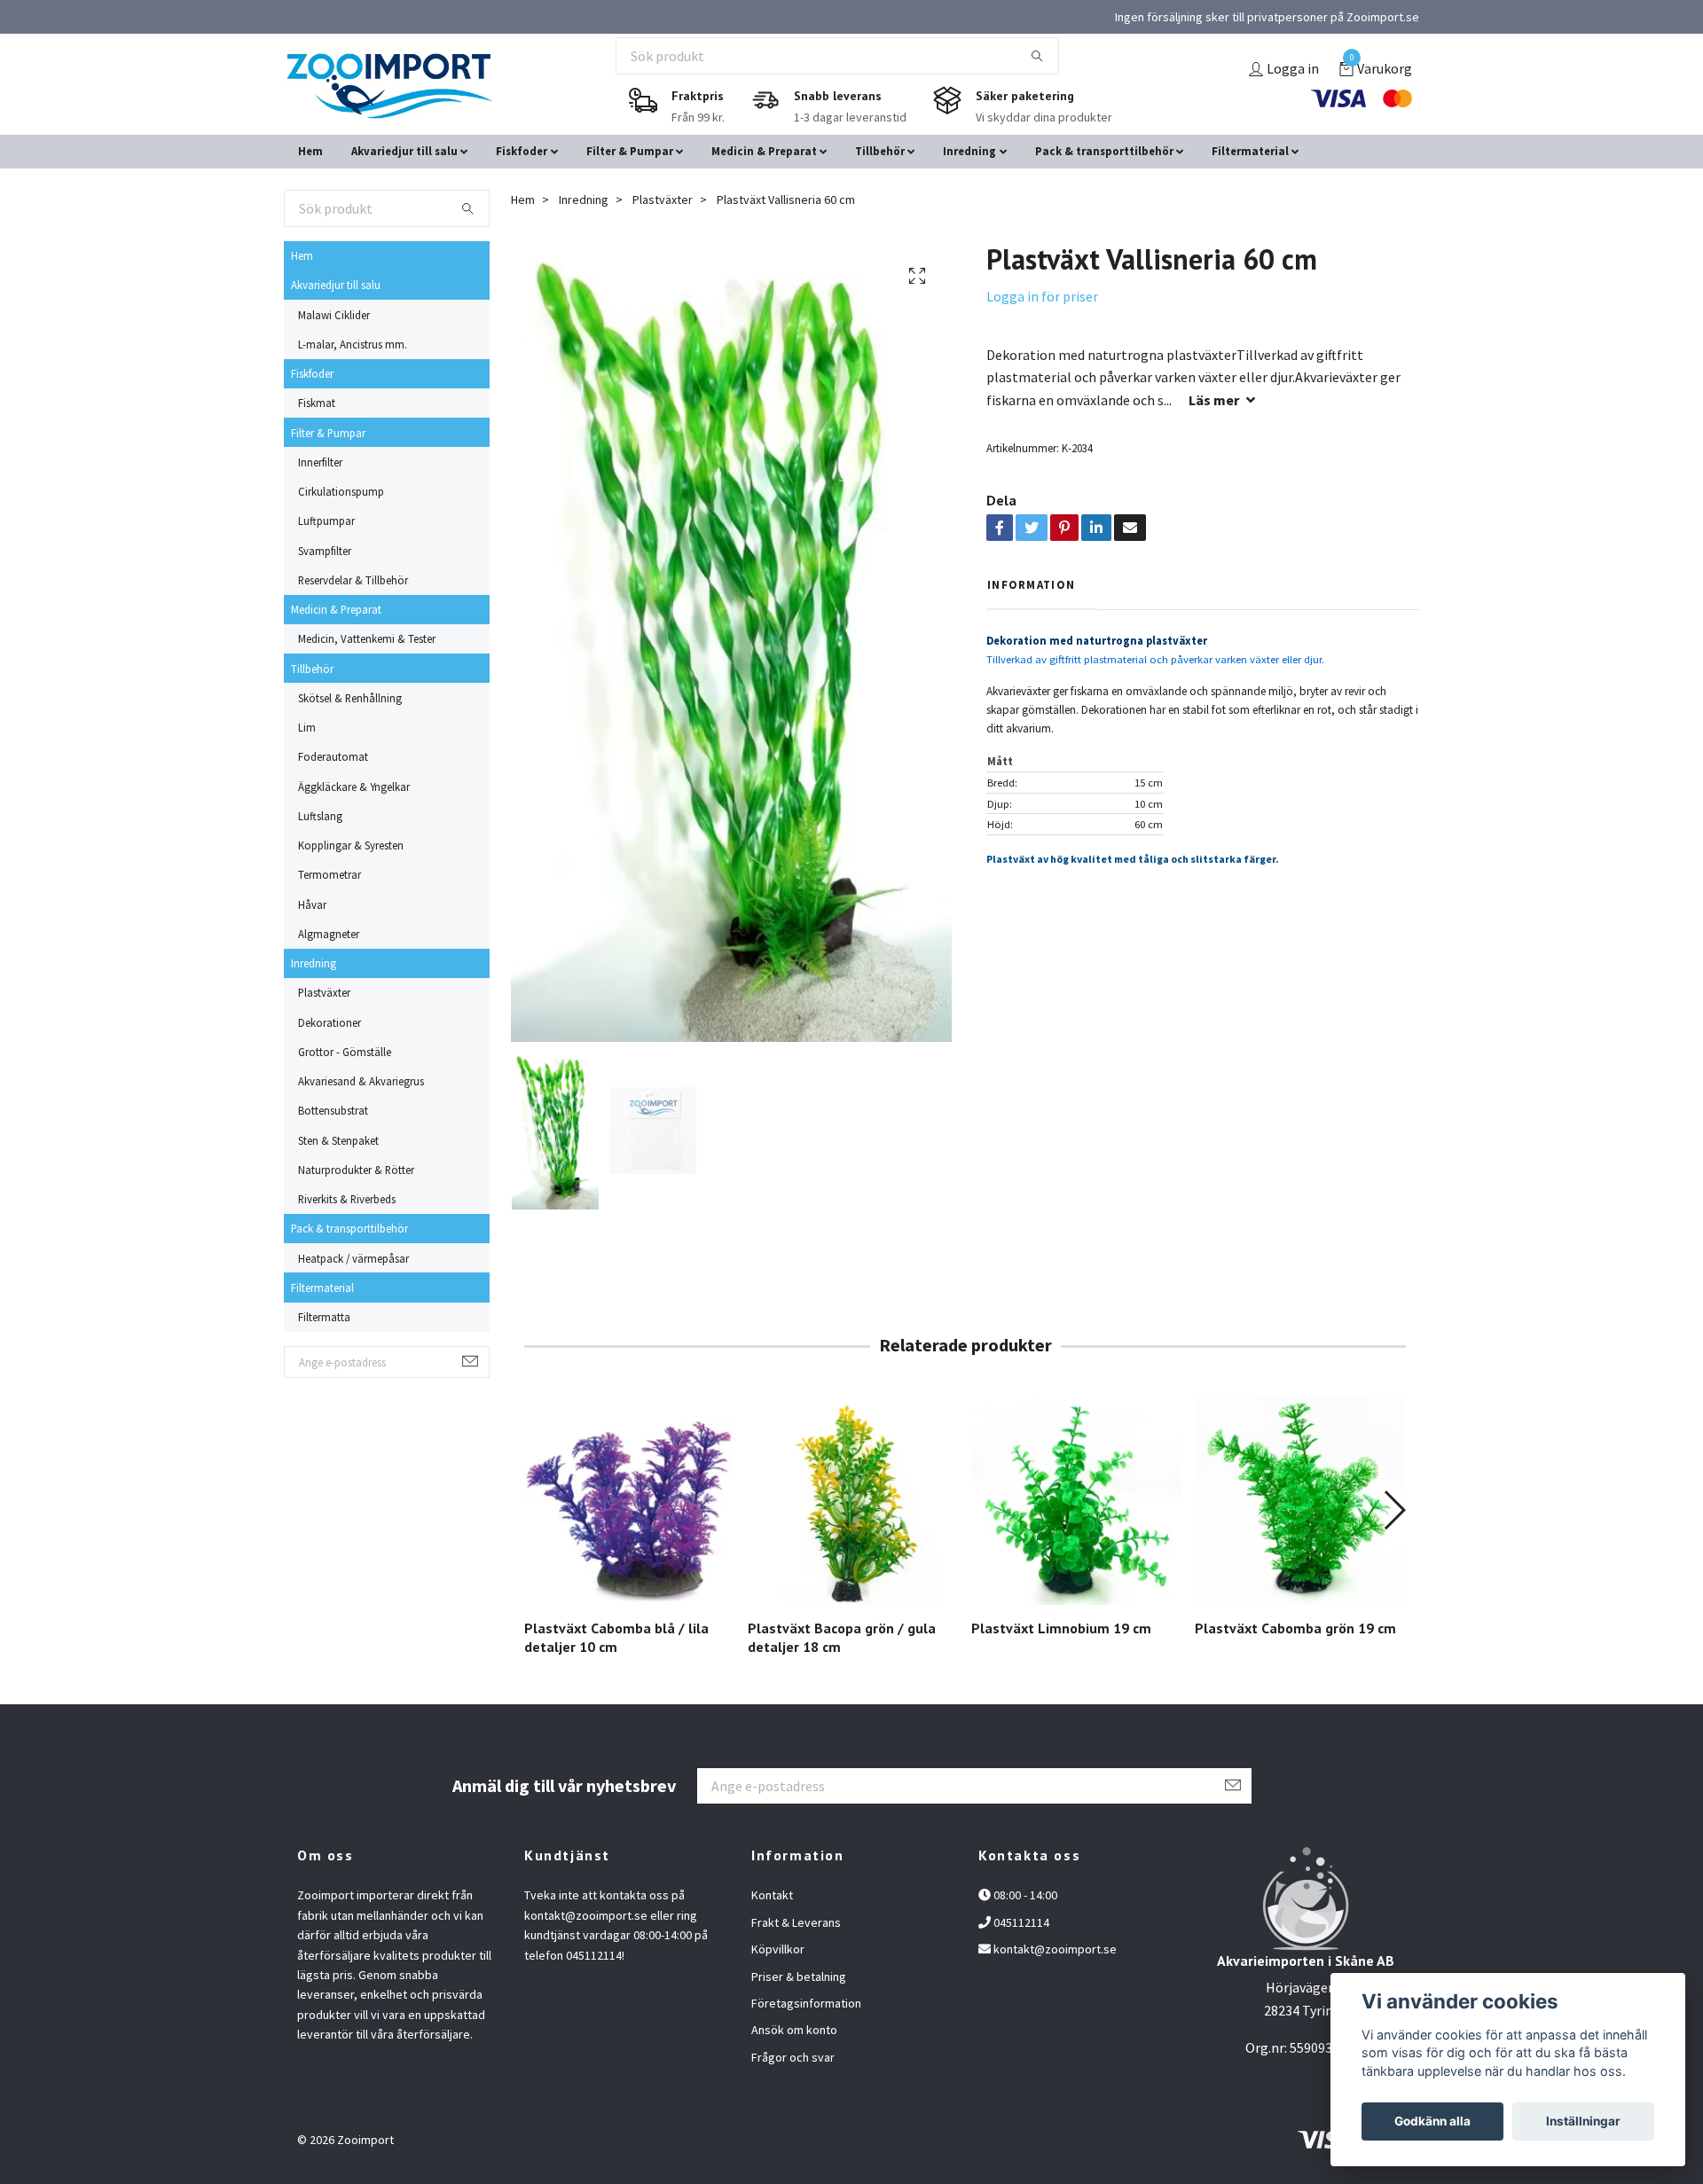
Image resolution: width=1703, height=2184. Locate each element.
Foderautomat (333, 756)
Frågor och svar (793, 2057)
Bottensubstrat (333, 1110)
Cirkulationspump (341, 491)
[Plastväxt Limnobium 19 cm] (1076, 1500)
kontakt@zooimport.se (1055, 1949)
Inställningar (1583, 2121)
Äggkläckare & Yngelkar (354, 787)
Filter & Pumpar (630, 151)
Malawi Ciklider (334, 315)
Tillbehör (880, 151)
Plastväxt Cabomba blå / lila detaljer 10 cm (616, 1637)
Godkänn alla (1432, 2121)
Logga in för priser (1042, 296)
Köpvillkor (778, 1949)
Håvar (312, 904)
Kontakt (772, 1895)
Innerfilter (320, 462)
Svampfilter (325, 551)
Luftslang (320, 816)
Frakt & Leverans (796, 1922)
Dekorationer (330, 1022)
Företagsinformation (806, 2003)
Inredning (969, 151)
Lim (307, 727)
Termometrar (330, 874)
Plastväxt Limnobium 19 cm (1061, 1628)
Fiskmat (317, 403)
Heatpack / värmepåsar (353, 1258)
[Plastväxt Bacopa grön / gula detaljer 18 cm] (853, 1500)
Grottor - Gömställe (345, 1052)
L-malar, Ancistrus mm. (353, 344)
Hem (310, 151)
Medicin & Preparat (764, 151)
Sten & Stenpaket (338, 1140)
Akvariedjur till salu (404, 151)
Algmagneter (329, 934)
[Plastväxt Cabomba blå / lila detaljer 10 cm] (629, 1500)
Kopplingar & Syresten (351, 845)
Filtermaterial (1250, 151)
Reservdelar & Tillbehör (353, 580)
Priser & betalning (799, 1977)
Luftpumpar (326, 521)
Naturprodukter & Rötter (356, 1170)
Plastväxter (324, 992)
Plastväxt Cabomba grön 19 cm (1295, 1628)
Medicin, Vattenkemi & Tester (367, 638)
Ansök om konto (794, 2030)
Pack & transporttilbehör (1104, 151)
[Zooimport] (389, 86)
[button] (1394, 1510)
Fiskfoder (522, 151)
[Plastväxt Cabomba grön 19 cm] (1300, 1500)
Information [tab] (1031, 584)
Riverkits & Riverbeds (347, 1199)
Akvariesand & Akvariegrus (361, 1081)
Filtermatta (324, 1317)
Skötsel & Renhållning (350, 698)
